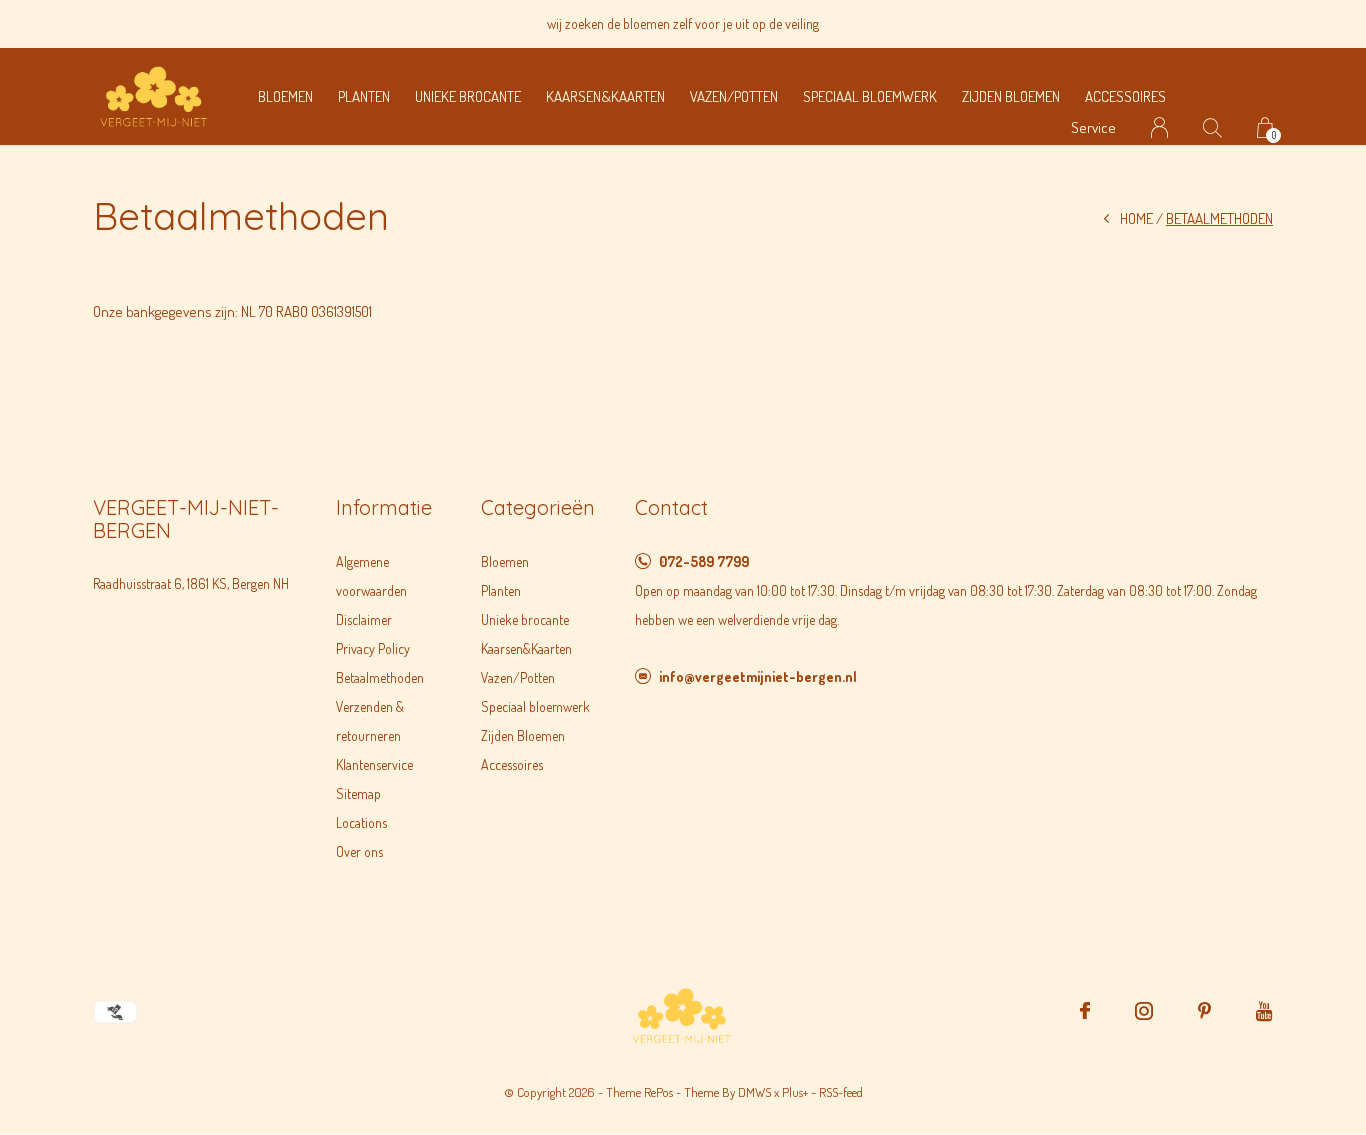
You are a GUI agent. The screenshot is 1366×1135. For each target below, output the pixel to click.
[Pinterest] (1204, 1011)
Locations (361, 822)
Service (1093, 127)
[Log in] (1159, 127)
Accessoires (1125, 96)
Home (1136, 218)
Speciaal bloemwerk (870, 96)
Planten (364, 96)
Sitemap (358, 793)
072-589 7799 (704, 561)
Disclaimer (364, 619)
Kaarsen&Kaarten (605, 96)
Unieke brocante (468, 96)
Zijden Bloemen (1011, 96)
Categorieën (538, 507)
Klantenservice (374, 764)
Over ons (359, 851)
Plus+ (795, 1092)
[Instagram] (1144, 1011)
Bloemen (285, 96)
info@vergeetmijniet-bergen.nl (758, 676)
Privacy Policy (373, 648)
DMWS (754, 1092)
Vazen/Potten (734, 96)
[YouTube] (1264, 1011)
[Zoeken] (1212, 127)
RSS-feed (841, 1092)
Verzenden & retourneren (370, 721)
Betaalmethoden (380, 677)
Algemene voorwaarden (371, 576)
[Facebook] (1085, 1011)
